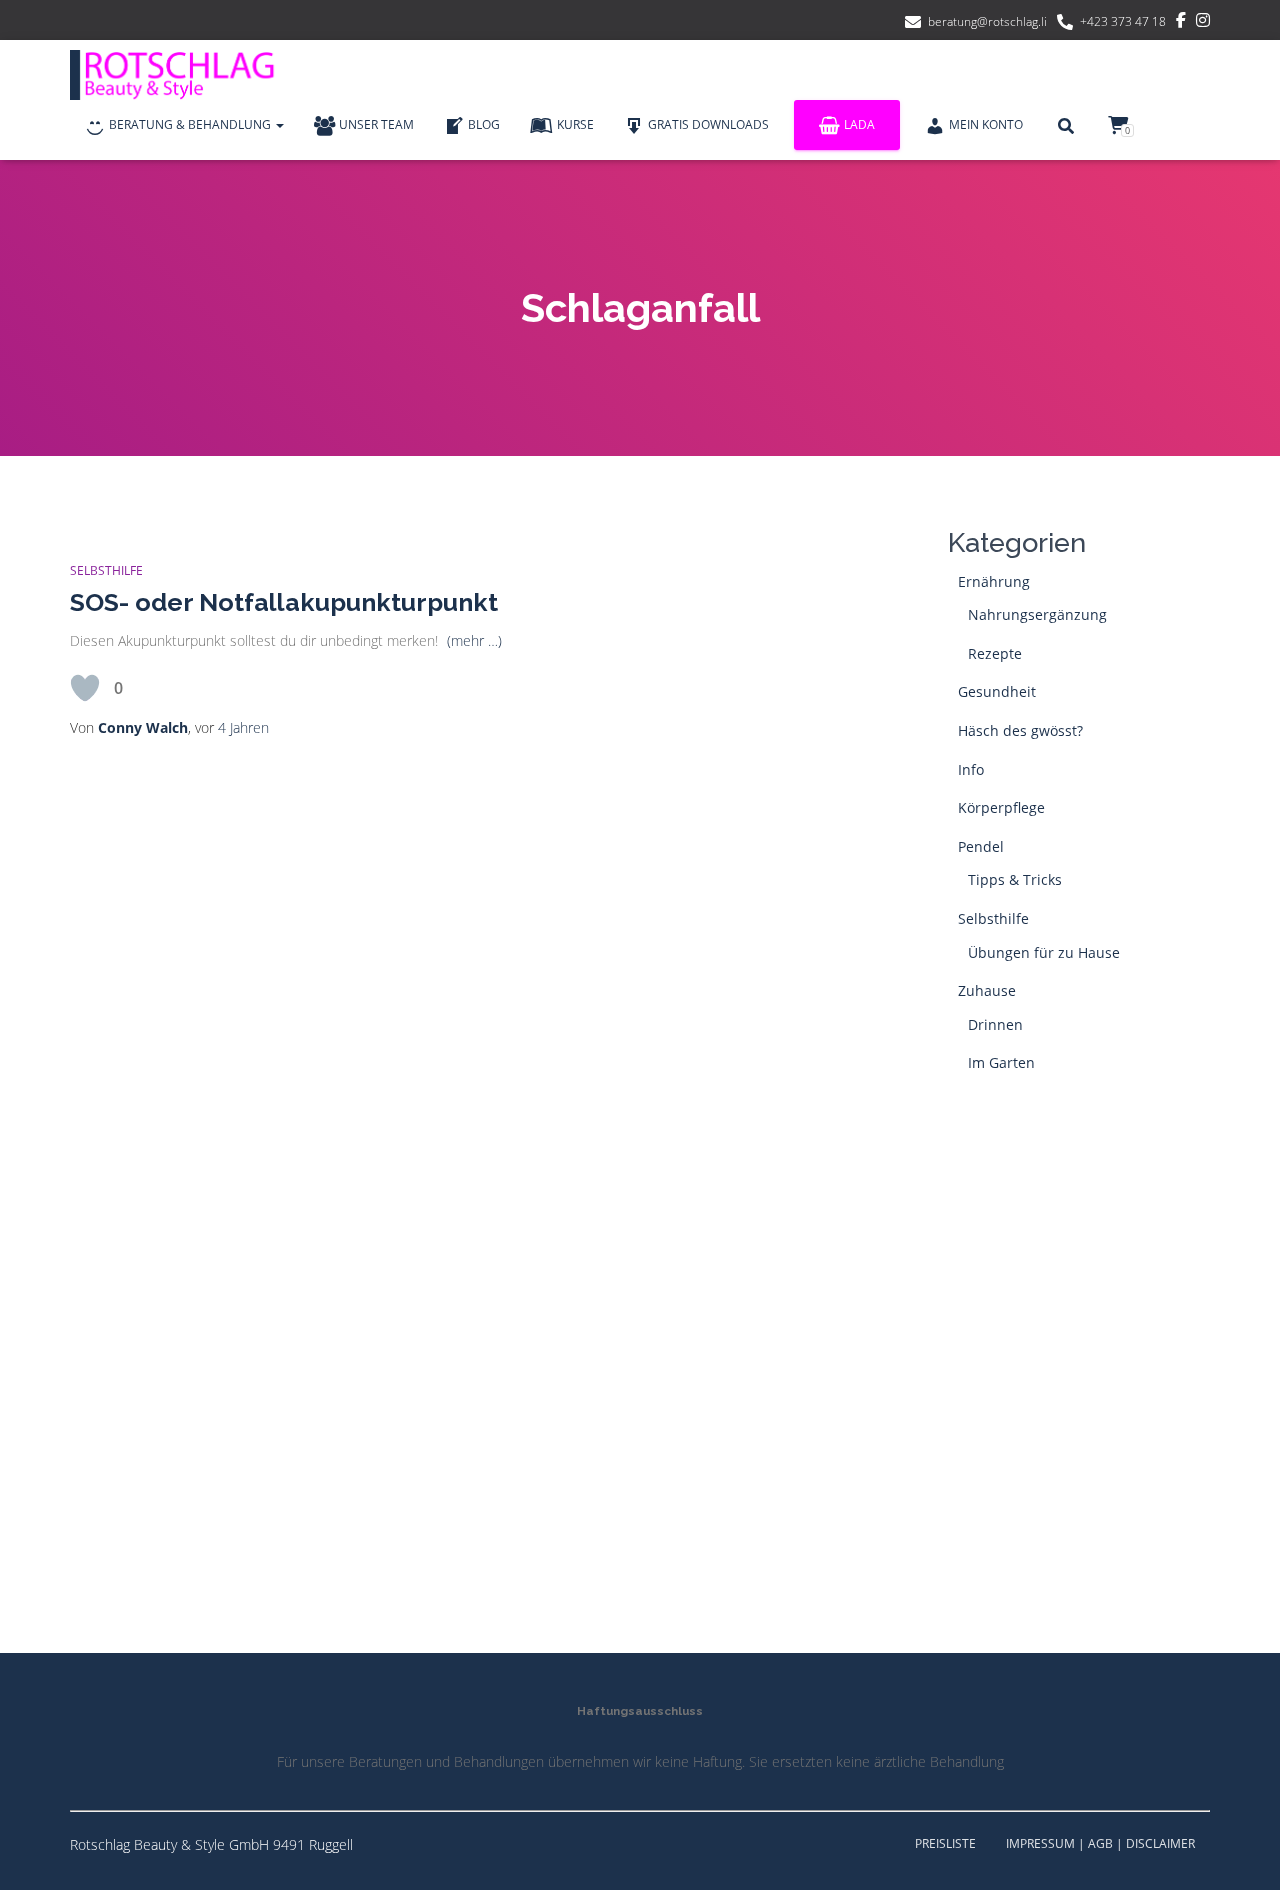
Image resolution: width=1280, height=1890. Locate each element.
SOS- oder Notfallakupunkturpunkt (284, 602)
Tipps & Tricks (1015, 879)
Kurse (575, 124)
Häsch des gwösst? (1020, 730)
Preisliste (945, 1843)
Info (971, 769)
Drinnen (995, 1024)
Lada (859, 124)
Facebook (1181, 23)
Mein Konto (986, 124)
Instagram (1203, 23)
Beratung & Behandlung (191, 124)
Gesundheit (997, 691)
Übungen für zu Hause (1044, 952)
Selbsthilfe (106, 570)
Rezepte (995, 653)
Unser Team (376, 124)
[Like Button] (85, 688)
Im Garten (1001, 1062)
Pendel (981, 846)
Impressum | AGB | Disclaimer (1100, 1843)
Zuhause (987, 990)
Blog (484, 124)
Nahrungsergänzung (1037, 614)
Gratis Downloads (708, 124)
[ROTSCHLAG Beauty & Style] (180, 75)
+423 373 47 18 (1123, 21)
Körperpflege (1001, 807)
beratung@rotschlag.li (987, 21)
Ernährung (994, 581)
